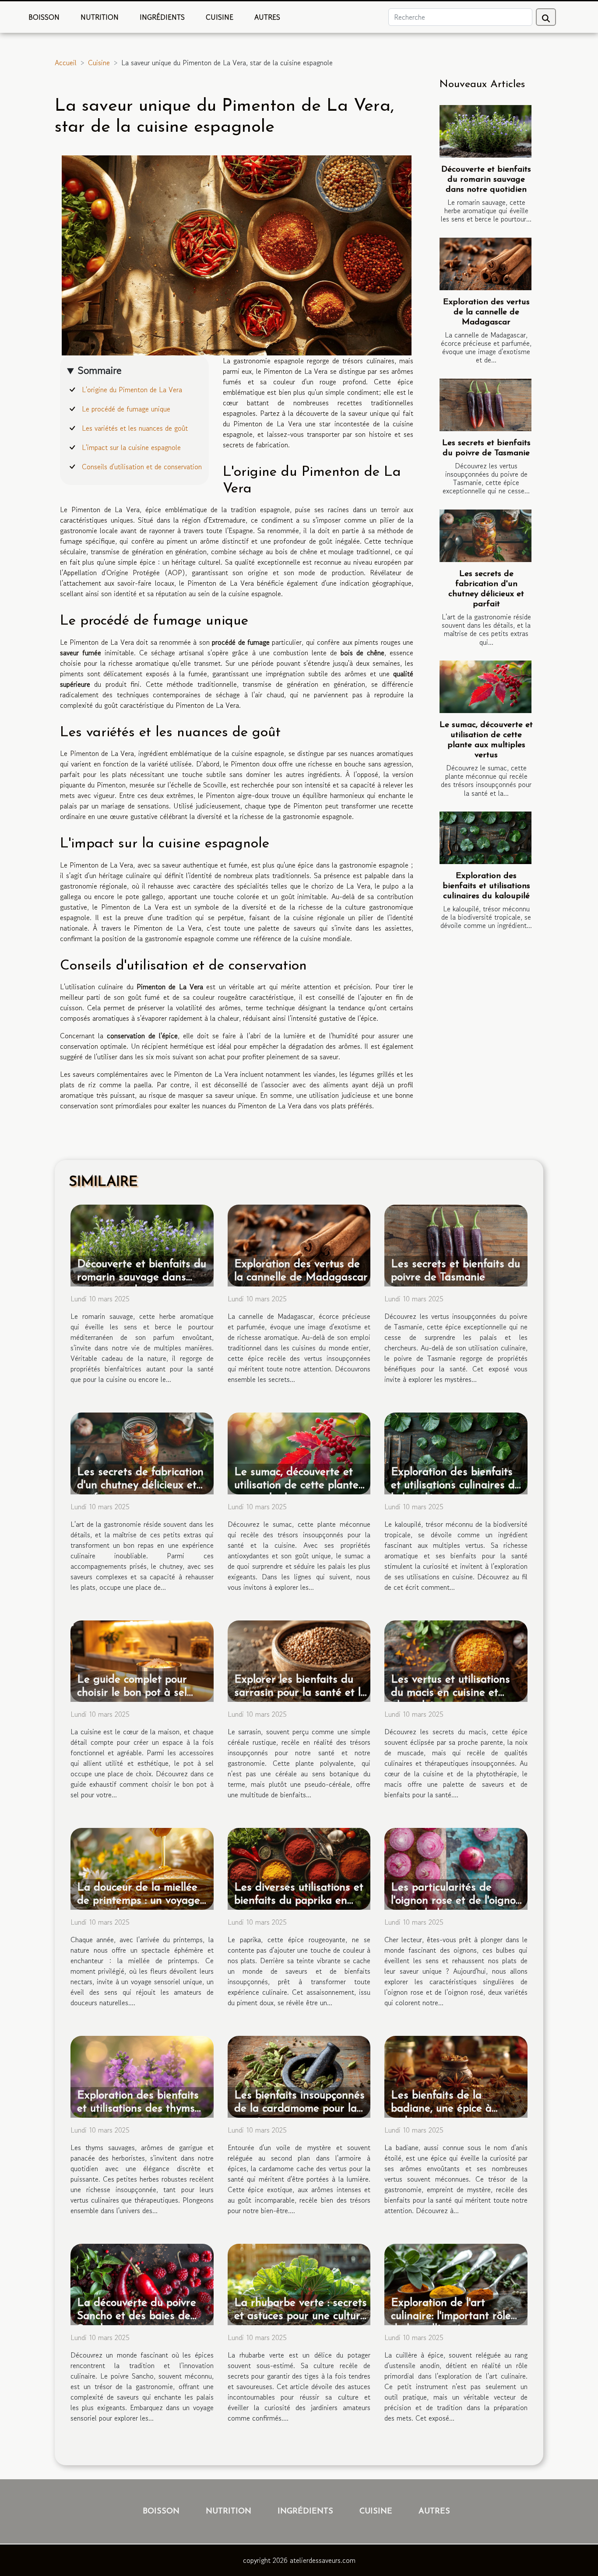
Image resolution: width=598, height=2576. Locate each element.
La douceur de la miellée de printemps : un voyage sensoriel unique (139, 1901)
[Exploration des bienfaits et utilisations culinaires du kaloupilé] (485, 838)
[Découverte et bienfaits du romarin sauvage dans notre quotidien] (485, 131)
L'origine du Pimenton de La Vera (132, 390)
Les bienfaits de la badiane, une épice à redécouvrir (441, 2109)
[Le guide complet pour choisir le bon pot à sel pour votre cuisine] (142, 1660)
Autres (267, 17)
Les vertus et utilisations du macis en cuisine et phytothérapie (450, 1693)
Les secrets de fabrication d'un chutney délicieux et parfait (140, 1485)
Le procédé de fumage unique (126, 409)
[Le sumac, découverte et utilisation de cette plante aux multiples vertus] (485, 687)
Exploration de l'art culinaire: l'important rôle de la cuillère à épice (451, 2316)
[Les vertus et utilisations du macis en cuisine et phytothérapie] (456, 1660)
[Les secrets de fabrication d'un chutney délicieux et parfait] (485, 536)
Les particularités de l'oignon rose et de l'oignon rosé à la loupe (456, 1901)
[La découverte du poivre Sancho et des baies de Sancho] (142, 2283)
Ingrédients (162, 17)
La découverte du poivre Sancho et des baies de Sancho (137, 2316)
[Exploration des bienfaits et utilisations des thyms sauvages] (142, 2076)
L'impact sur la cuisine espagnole (131, 447)
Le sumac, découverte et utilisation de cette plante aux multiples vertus (296, 1485)
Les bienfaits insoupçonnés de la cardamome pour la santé (299, 2109)
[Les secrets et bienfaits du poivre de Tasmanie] (485, 405)
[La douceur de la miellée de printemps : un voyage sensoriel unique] (142, 1868)
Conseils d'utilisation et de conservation (142, 467)
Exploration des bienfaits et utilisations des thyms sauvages (138, 2109)
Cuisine (220, 17)
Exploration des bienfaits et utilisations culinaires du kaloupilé (486, 886)
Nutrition (100, 17)
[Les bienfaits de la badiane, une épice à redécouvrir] (456, 2076)
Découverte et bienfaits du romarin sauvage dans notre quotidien (486, 180)
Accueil (66, 63)
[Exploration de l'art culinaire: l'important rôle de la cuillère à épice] (456, 2283)
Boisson (44, 17)
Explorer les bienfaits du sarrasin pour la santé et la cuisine (301, 1693)
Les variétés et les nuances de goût (135, 428)
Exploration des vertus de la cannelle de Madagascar (486, 312)
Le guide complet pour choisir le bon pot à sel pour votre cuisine (132, 1693)
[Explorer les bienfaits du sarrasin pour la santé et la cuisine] (299, 1660)
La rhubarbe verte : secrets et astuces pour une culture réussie (301, 2316)
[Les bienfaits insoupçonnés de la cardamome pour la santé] (299, 2076)
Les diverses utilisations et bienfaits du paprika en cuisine (299, 1901)
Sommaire (100, 370)
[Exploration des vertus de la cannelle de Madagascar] (485, 264)
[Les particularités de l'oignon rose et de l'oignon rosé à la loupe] (456, 1868)
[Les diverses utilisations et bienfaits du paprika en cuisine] (299, 1868)
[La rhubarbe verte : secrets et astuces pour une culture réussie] (299, 2283)
